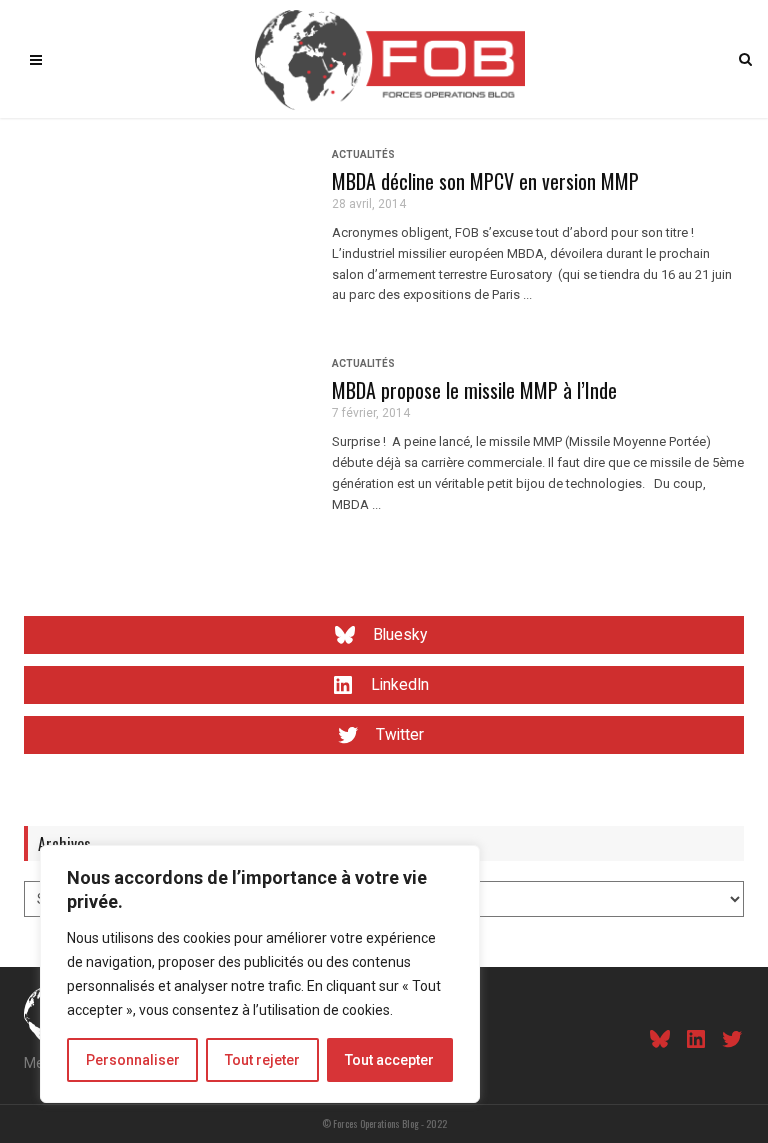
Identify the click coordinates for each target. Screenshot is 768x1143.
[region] (260, 974)
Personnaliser (133, 1060)
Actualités (363, 154)
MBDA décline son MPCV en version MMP (485, 181)
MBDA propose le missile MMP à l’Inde (474, 390)
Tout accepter (389, 1060)
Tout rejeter (262, 1060)
